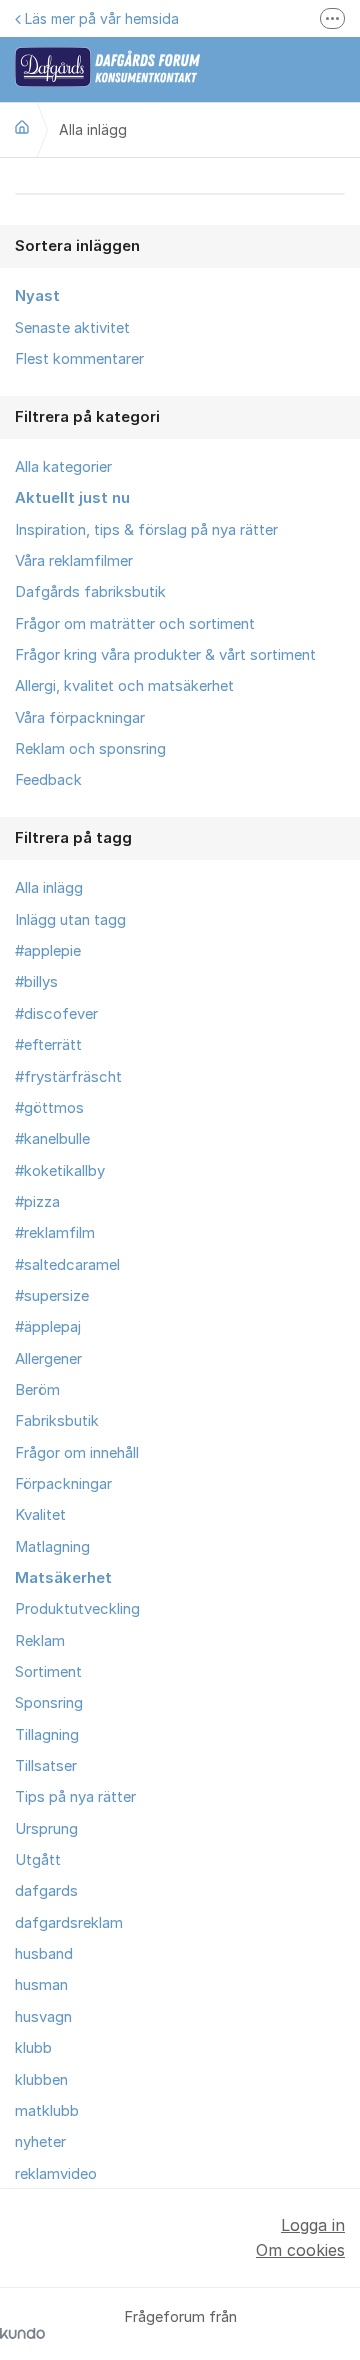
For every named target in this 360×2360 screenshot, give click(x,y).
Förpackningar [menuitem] (63, 1484)
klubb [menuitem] (33, 2048)
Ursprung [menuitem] (46, 1829)
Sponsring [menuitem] (49, 1703)
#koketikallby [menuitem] (60, 1171)
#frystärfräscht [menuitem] (68, 1077)
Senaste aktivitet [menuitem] (72, 328)
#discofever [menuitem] (56, 1014)
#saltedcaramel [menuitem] (67, 1265)
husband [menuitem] (44, 1954)
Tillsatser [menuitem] (46, 1766)
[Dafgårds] (22, 127)
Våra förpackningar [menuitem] (80, 718)
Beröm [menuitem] (37, 1390)
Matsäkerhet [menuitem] (63, 1578)
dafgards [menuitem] (46, 1891)
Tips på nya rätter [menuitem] (75, 1797)
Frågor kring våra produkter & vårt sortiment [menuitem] (165, 655)
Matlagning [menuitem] (52, 1547)
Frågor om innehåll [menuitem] (77, 1453)
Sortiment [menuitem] (48, 1672)
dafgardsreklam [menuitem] (69, 1923)
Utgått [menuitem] (38, 1860)
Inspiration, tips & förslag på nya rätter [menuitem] (146, 530)
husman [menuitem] (41, 1985)
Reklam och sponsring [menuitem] (90, 749)
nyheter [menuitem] (40, 2142)
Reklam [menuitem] (40, 1641)
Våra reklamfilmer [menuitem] (74, 561)
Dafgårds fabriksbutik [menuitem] (90, 592)
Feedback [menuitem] (48, 780)
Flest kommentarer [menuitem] (79, 359)
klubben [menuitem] (41, 2080)
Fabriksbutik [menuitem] (57, 1421)
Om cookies (300, 2250)
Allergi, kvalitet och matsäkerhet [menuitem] (124, 686)
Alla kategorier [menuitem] (63, 467)
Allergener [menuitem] (48, 1359)
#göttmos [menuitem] (49, 1108)
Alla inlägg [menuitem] (49, 888)
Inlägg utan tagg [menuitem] (70, 920)
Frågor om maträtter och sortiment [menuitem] (135, 624)
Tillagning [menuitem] (47, 1735)
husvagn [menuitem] (43, 2017)
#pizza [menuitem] (37, 1202)
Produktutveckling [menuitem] (77, 1609)
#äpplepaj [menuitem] (48, 1327)
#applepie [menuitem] (48, 951)
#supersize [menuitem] (52, 1296)
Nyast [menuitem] (37, 296)
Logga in (313, 2225)
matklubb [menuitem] (47, 2111)
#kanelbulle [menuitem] (52, 1139)
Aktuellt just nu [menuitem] (72, 498)
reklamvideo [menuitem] (56, 2174)
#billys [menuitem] (36, 982)
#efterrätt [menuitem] (48, 1045)
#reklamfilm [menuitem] (55, 1233)
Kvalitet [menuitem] (40, 1515)
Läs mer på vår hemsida (102, 18)
